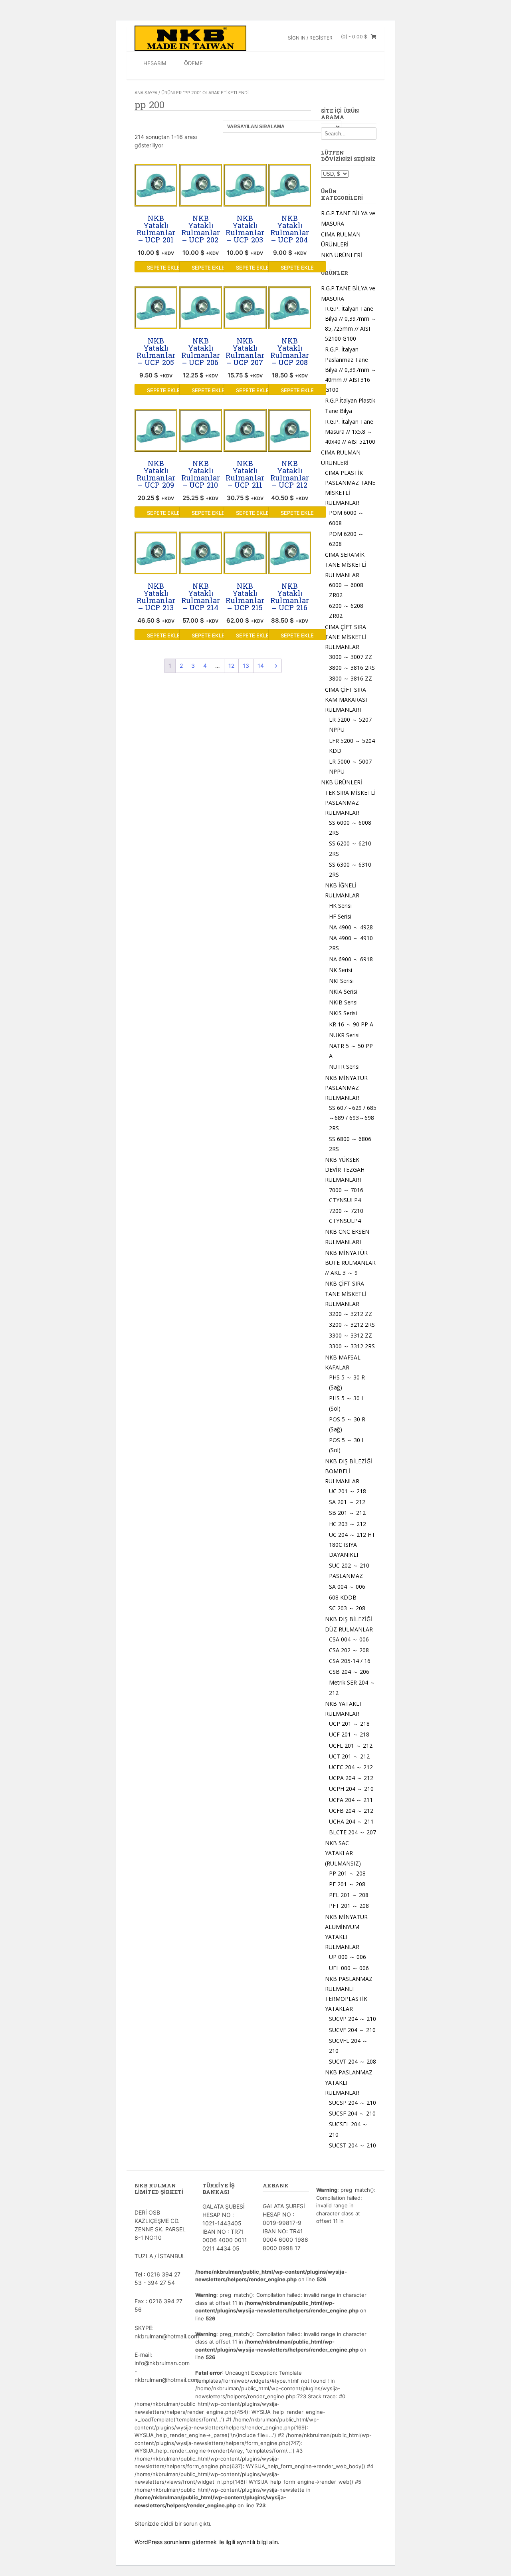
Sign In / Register (310, 38)
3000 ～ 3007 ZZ (351, 657)
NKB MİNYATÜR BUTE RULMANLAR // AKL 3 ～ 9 (350, 1263)
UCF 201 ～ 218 (349, 1734)
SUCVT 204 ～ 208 (353, 2061)
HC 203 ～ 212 (348, 1524)
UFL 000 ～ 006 (349, 1968)
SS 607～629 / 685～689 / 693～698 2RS (353, 1118)
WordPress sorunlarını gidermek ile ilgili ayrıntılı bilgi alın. (207, 2542)
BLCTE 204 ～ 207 (353, 1832)
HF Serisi (340, 916)
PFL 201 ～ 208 (349, 1895)
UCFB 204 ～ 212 (351, 1811)
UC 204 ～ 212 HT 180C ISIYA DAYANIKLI (352, 1545)
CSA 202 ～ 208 (349, 1650)
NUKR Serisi (344, 1035)
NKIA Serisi (343, 991)
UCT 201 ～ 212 (349, 1756)
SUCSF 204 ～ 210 (352, 2113)
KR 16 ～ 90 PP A (351, 1024)
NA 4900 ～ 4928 (351, 927)
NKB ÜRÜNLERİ (342, 255)
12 (231, 666)
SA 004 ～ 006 (347, 1587)
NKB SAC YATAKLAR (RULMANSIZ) (343, 1853)
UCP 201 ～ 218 (349, 1724)
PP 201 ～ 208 (347, 1873)
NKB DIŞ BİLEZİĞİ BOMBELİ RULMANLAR (349, 1471)
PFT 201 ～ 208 (349, 1906)
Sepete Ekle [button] (163, 268)
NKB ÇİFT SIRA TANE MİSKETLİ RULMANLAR (346, 1293)
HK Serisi (340, 906)
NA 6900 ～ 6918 (351, 959)
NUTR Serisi (344, 1067)
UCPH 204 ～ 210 (351, 1789)
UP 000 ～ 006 (348, 1957)
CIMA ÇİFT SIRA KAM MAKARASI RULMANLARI (346, 700)
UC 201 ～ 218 (348, 1491)
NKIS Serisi (343, 1013)
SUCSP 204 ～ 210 (353, 2103)
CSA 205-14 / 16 (350, 1661)
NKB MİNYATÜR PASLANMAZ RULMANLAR (346, 1088)
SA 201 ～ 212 (347, 1502)
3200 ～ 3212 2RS (352, 1325)
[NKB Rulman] (190, 38)
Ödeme (193, 63)
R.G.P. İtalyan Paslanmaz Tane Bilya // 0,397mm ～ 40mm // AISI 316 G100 (351, 369)
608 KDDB (343, 1597)
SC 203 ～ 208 (347, 1608)
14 (261, 666)
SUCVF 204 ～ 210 (352, 2030)
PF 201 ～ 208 (347, 1884)
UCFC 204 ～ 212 (351, 1767)
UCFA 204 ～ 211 (351, 1800)
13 (246, 666)
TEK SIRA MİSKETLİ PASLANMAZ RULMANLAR (350, 803)
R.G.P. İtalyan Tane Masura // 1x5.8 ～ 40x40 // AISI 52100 (350, 432)
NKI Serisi (341, 981)
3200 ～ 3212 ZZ (351, 1314)
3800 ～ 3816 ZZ (351, 678)
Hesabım (155, 63)
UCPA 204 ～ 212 (351, 1778)
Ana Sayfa (146, 93)
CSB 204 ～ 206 (349, 1672)
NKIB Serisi (343, 1002)
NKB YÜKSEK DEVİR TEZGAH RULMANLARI (345, 1170)
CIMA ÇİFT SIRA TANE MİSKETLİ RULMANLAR (346, 637)
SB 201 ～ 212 (347, 1513)
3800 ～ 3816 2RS (352, 668)
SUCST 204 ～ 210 (353, 2145)
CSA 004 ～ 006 (349, 1639)
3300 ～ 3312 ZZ (351, 1335)
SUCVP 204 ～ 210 (353, 2019)
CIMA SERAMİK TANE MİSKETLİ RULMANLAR (346, 565)
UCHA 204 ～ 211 (351, 1821)
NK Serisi (341, 970)
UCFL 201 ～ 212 (351, 1745)
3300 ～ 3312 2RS (352, 1346)
